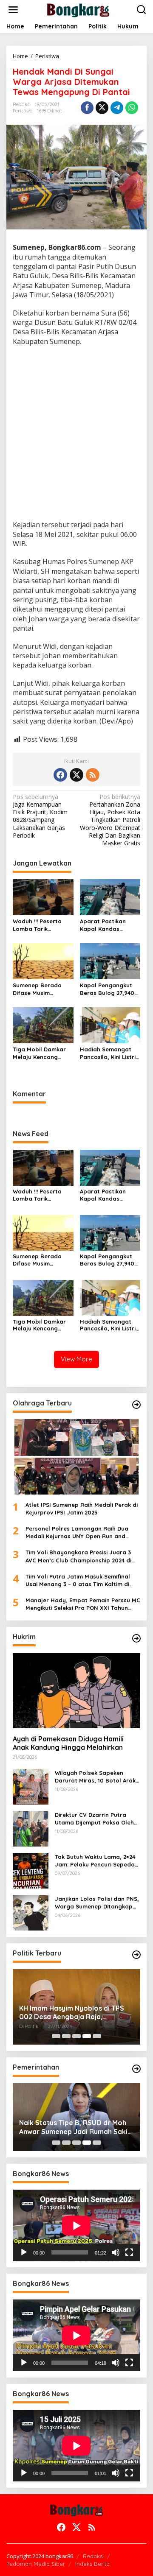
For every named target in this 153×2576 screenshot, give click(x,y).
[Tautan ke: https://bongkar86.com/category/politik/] (136, 1955)
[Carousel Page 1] (56, 2036)
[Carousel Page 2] (66, 2036)
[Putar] (24, 2252)
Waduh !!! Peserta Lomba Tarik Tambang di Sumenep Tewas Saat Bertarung (43, 925)
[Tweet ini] (102, 108)
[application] (76, 2225)
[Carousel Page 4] (87, 2036)
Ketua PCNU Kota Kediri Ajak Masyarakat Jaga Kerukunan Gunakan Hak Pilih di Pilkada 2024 (74, 2013)
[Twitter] (76, 775)
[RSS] (93, 775)
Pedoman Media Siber (36, 2564)
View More (76, 1359)
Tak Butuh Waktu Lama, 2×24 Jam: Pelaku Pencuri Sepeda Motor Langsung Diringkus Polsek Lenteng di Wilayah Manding (95, 1861)
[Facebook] (60, 775)
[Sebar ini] (87, 108)
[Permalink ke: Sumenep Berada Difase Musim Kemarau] (43, 961)
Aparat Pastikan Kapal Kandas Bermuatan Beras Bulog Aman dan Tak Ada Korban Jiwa (109, 925)
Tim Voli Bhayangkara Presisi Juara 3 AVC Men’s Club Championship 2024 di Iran (78, 1556)
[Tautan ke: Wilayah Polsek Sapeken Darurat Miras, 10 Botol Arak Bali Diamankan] (31, 1786)
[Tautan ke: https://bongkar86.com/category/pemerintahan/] (136, 2069)
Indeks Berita (92, 2564)
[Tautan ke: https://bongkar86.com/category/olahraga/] (136, 1405)
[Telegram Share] (117, 108)
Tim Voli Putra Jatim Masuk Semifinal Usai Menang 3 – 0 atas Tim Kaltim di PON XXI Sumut (78, 1580)
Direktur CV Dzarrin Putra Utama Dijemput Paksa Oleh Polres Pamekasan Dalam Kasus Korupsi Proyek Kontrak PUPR (97, 1819)
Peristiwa (23, 111)
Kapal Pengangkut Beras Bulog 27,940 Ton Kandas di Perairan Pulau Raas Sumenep (109, 989)
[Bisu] (116, 2252)
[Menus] (13, 10)
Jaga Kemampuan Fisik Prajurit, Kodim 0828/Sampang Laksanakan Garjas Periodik (40, 816)
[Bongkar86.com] (78, 9)
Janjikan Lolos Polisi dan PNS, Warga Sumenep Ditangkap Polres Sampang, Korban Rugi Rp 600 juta (97, 1903)
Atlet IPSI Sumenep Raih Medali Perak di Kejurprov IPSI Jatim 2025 (82, 1509)
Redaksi (93, 2556)
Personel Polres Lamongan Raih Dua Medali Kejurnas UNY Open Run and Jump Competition (77, 1532)
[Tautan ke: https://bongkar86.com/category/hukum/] (136, 1638)
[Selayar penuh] (129, 2252)
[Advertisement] (76, 434)
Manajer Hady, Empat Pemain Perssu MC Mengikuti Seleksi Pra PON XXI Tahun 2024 (83, 1604)
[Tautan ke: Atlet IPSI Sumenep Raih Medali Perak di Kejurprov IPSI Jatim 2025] (76, 1457)
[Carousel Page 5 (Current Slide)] (97, 2036)
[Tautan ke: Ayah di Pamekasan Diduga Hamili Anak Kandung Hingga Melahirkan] (76, 1690)
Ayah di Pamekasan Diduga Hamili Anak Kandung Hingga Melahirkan (68, 1743)
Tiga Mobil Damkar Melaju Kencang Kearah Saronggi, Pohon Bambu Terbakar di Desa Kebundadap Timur (40, 1053)
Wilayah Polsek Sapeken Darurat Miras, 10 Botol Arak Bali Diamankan (95, 1777)
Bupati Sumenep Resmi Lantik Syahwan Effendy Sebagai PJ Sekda (68, 2127)
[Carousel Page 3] (76, 2036)
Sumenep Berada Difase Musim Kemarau (37, 989)
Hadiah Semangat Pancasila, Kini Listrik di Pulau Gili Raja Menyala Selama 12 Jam (109, 1053)
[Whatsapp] (132, 108)
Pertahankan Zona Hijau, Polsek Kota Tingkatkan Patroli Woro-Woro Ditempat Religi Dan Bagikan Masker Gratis (110, 820)
